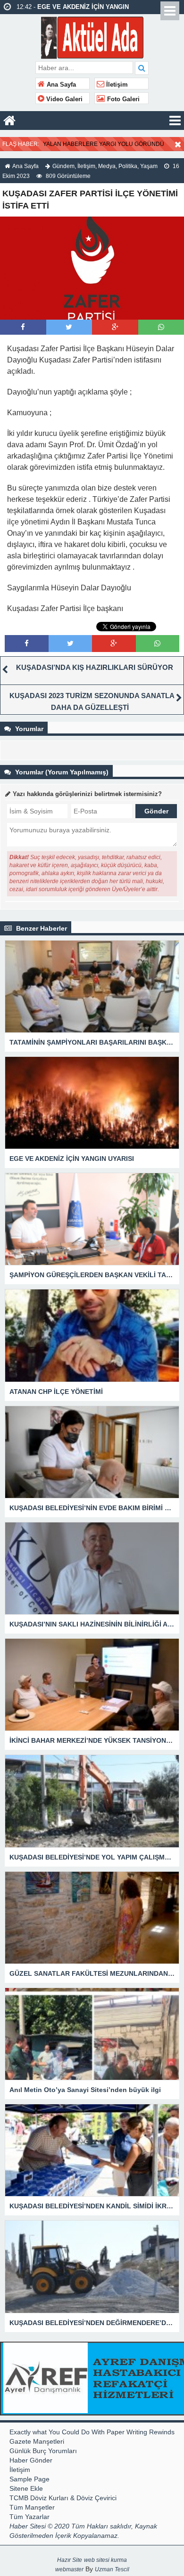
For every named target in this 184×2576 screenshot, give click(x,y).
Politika (128, 166)
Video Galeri (63, 99)
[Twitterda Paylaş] (69, 327)
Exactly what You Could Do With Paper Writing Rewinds (92, 2432)
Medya (107, 166)
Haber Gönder (31, 2460)
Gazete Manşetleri (37, 2441)
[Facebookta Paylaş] (23, 327)
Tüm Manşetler (32, 2507)
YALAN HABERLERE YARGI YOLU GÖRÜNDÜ (104, 144)
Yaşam (149, 166)
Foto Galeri (122, 99)
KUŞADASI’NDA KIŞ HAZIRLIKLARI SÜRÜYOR (95, 667)
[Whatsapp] (161, 327)
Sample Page (29, 2479)
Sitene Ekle (26, 2488)
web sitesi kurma (105, 2560)
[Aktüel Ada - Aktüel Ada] (92, 36)
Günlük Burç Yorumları (43, 2451)
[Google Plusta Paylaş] (115, 327)
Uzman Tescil (112, 2569)
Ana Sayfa (60, 85)
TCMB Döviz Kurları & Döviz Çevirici (63, 2498)
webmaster (69, 2569)
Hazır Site (70, 2560)
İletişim (116, 85)
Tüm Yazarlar (29, 2517)
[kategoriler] (175, 121)
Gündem (63, 166)
